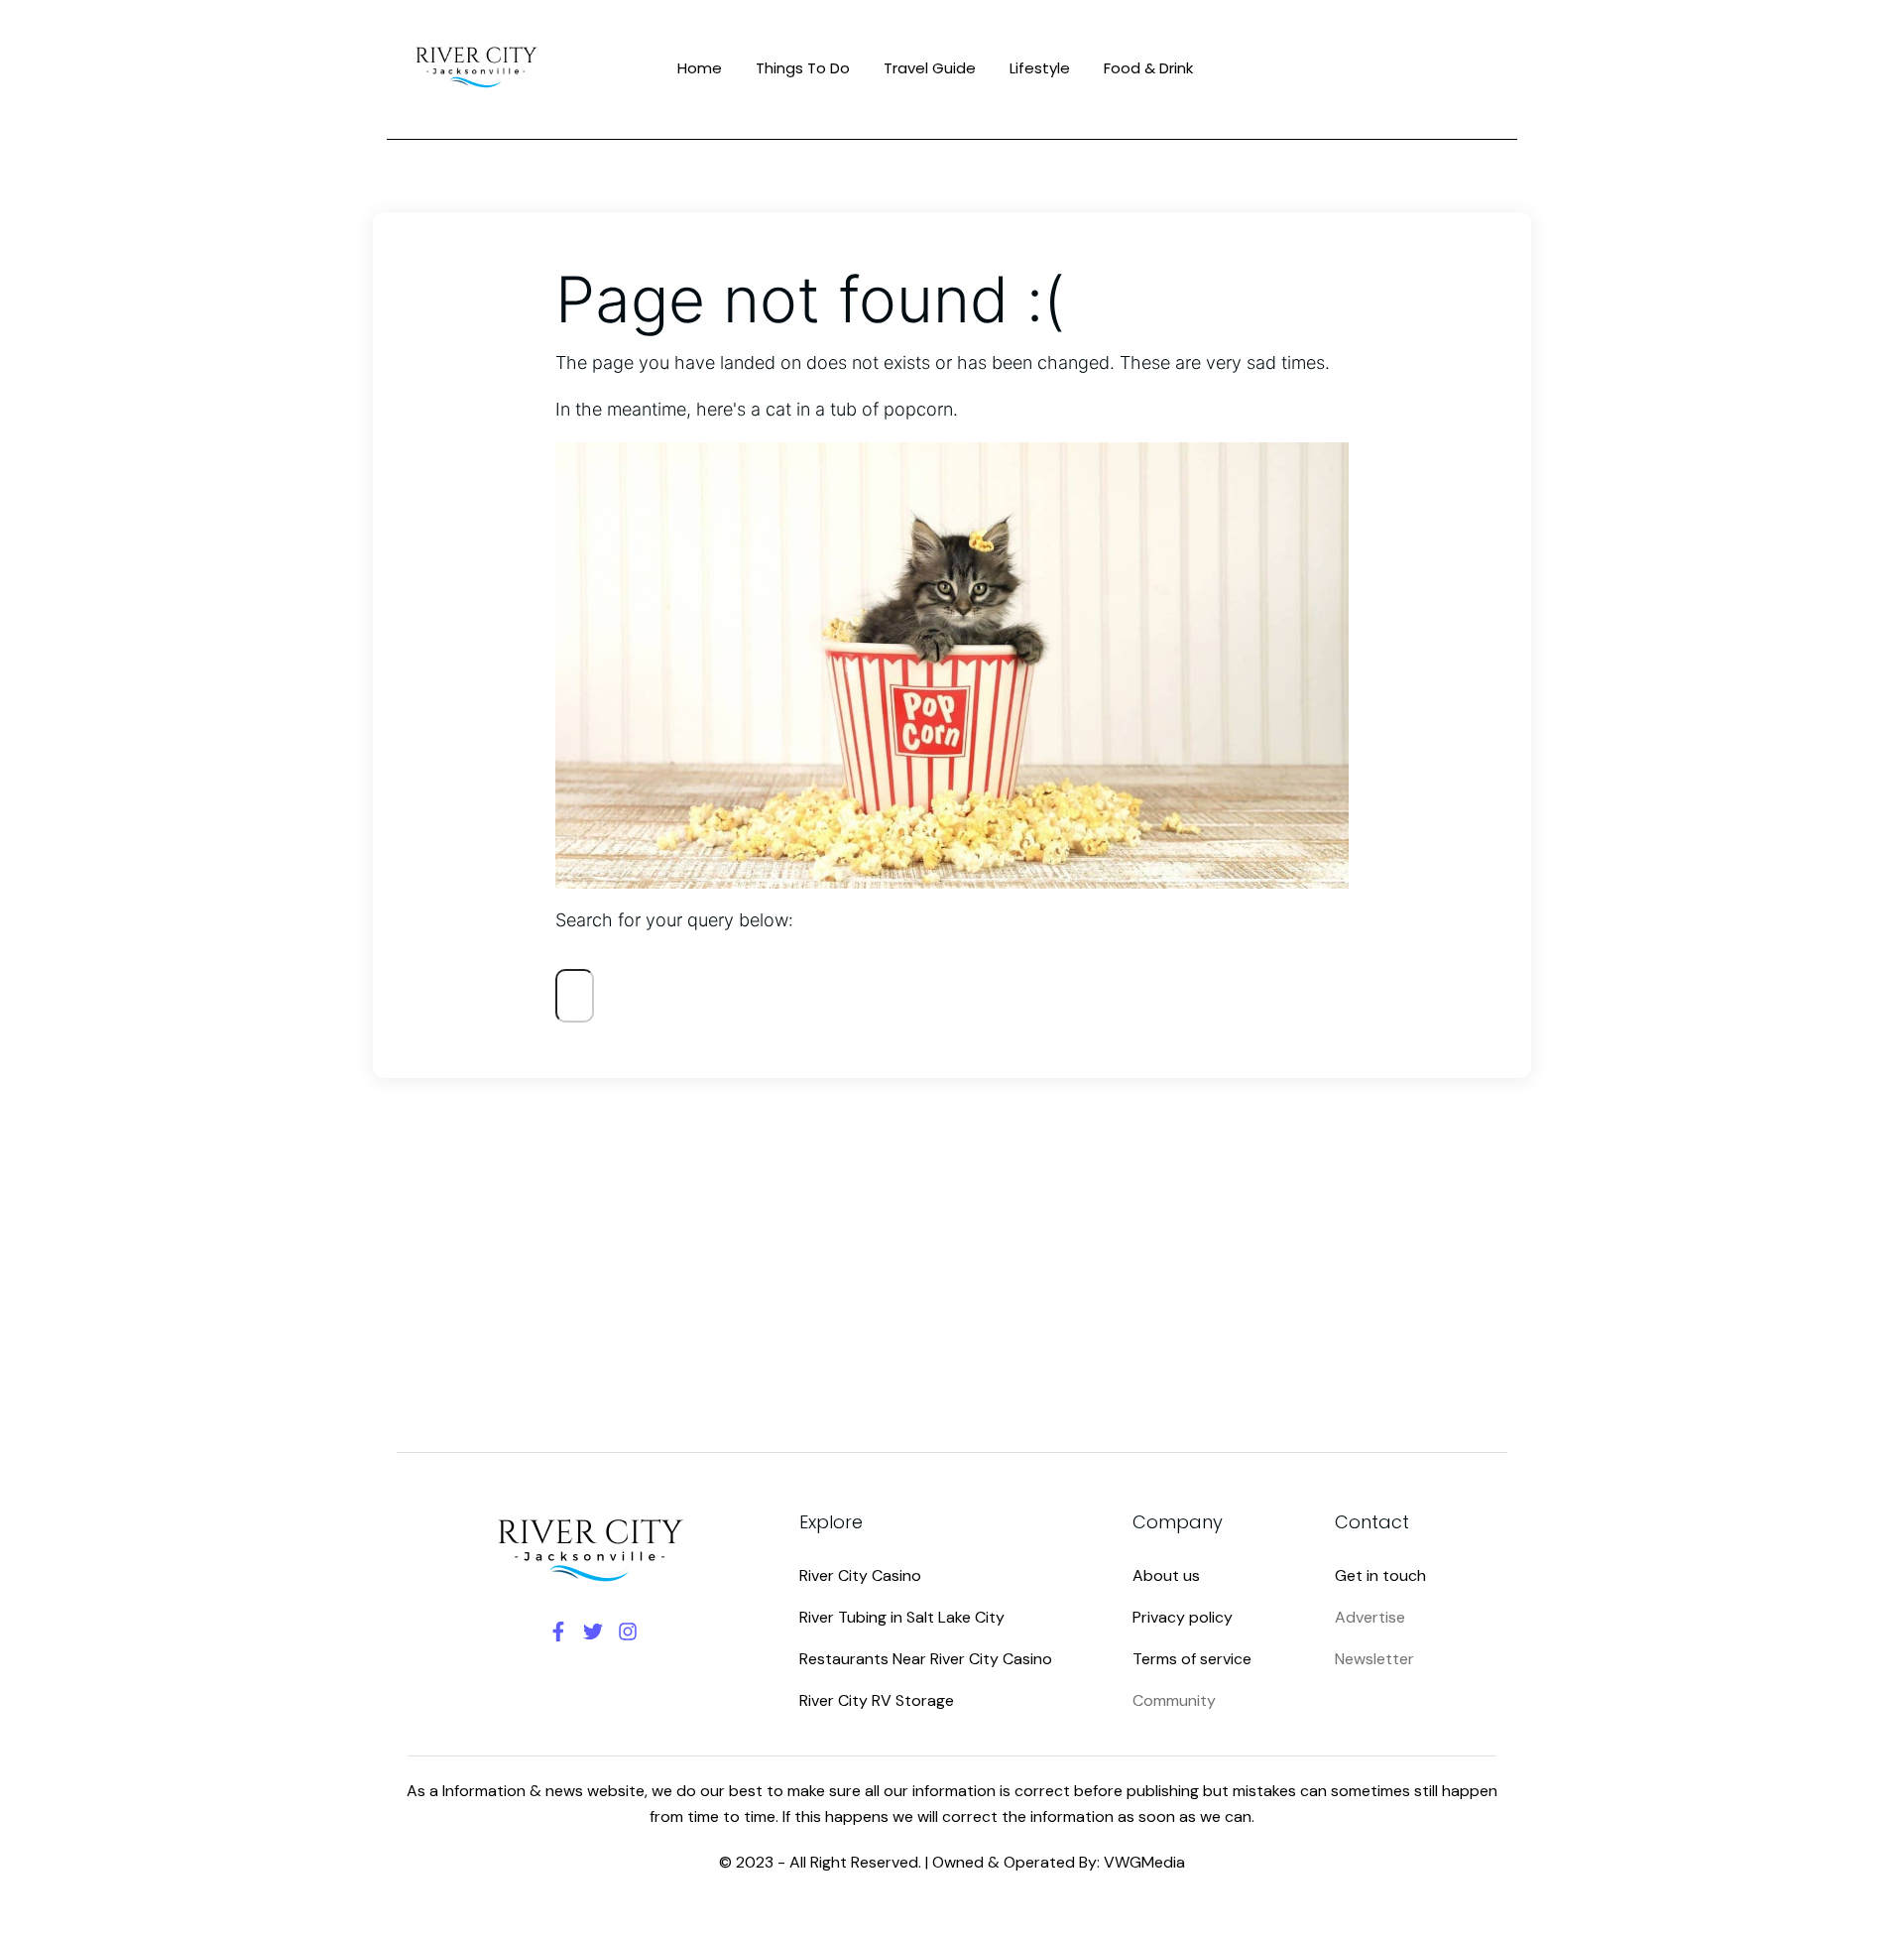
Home (700, 68)
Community (1174, 1700)
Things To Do (803, 68)
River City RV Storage (877, 1700)
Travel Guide (930, 68)
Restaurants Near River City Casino (926, 1659)
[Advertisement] (952, 1249)
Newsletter (1374, 1659)
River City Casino (860, 1575)
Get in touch (1380, 1575)
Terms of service (1192, 1659)
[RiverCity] (478, 66)
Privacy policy (1183, 1617)
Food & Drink (1148, 68)
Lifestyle (1040, 68)
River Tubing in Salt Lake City (902, 1617)
